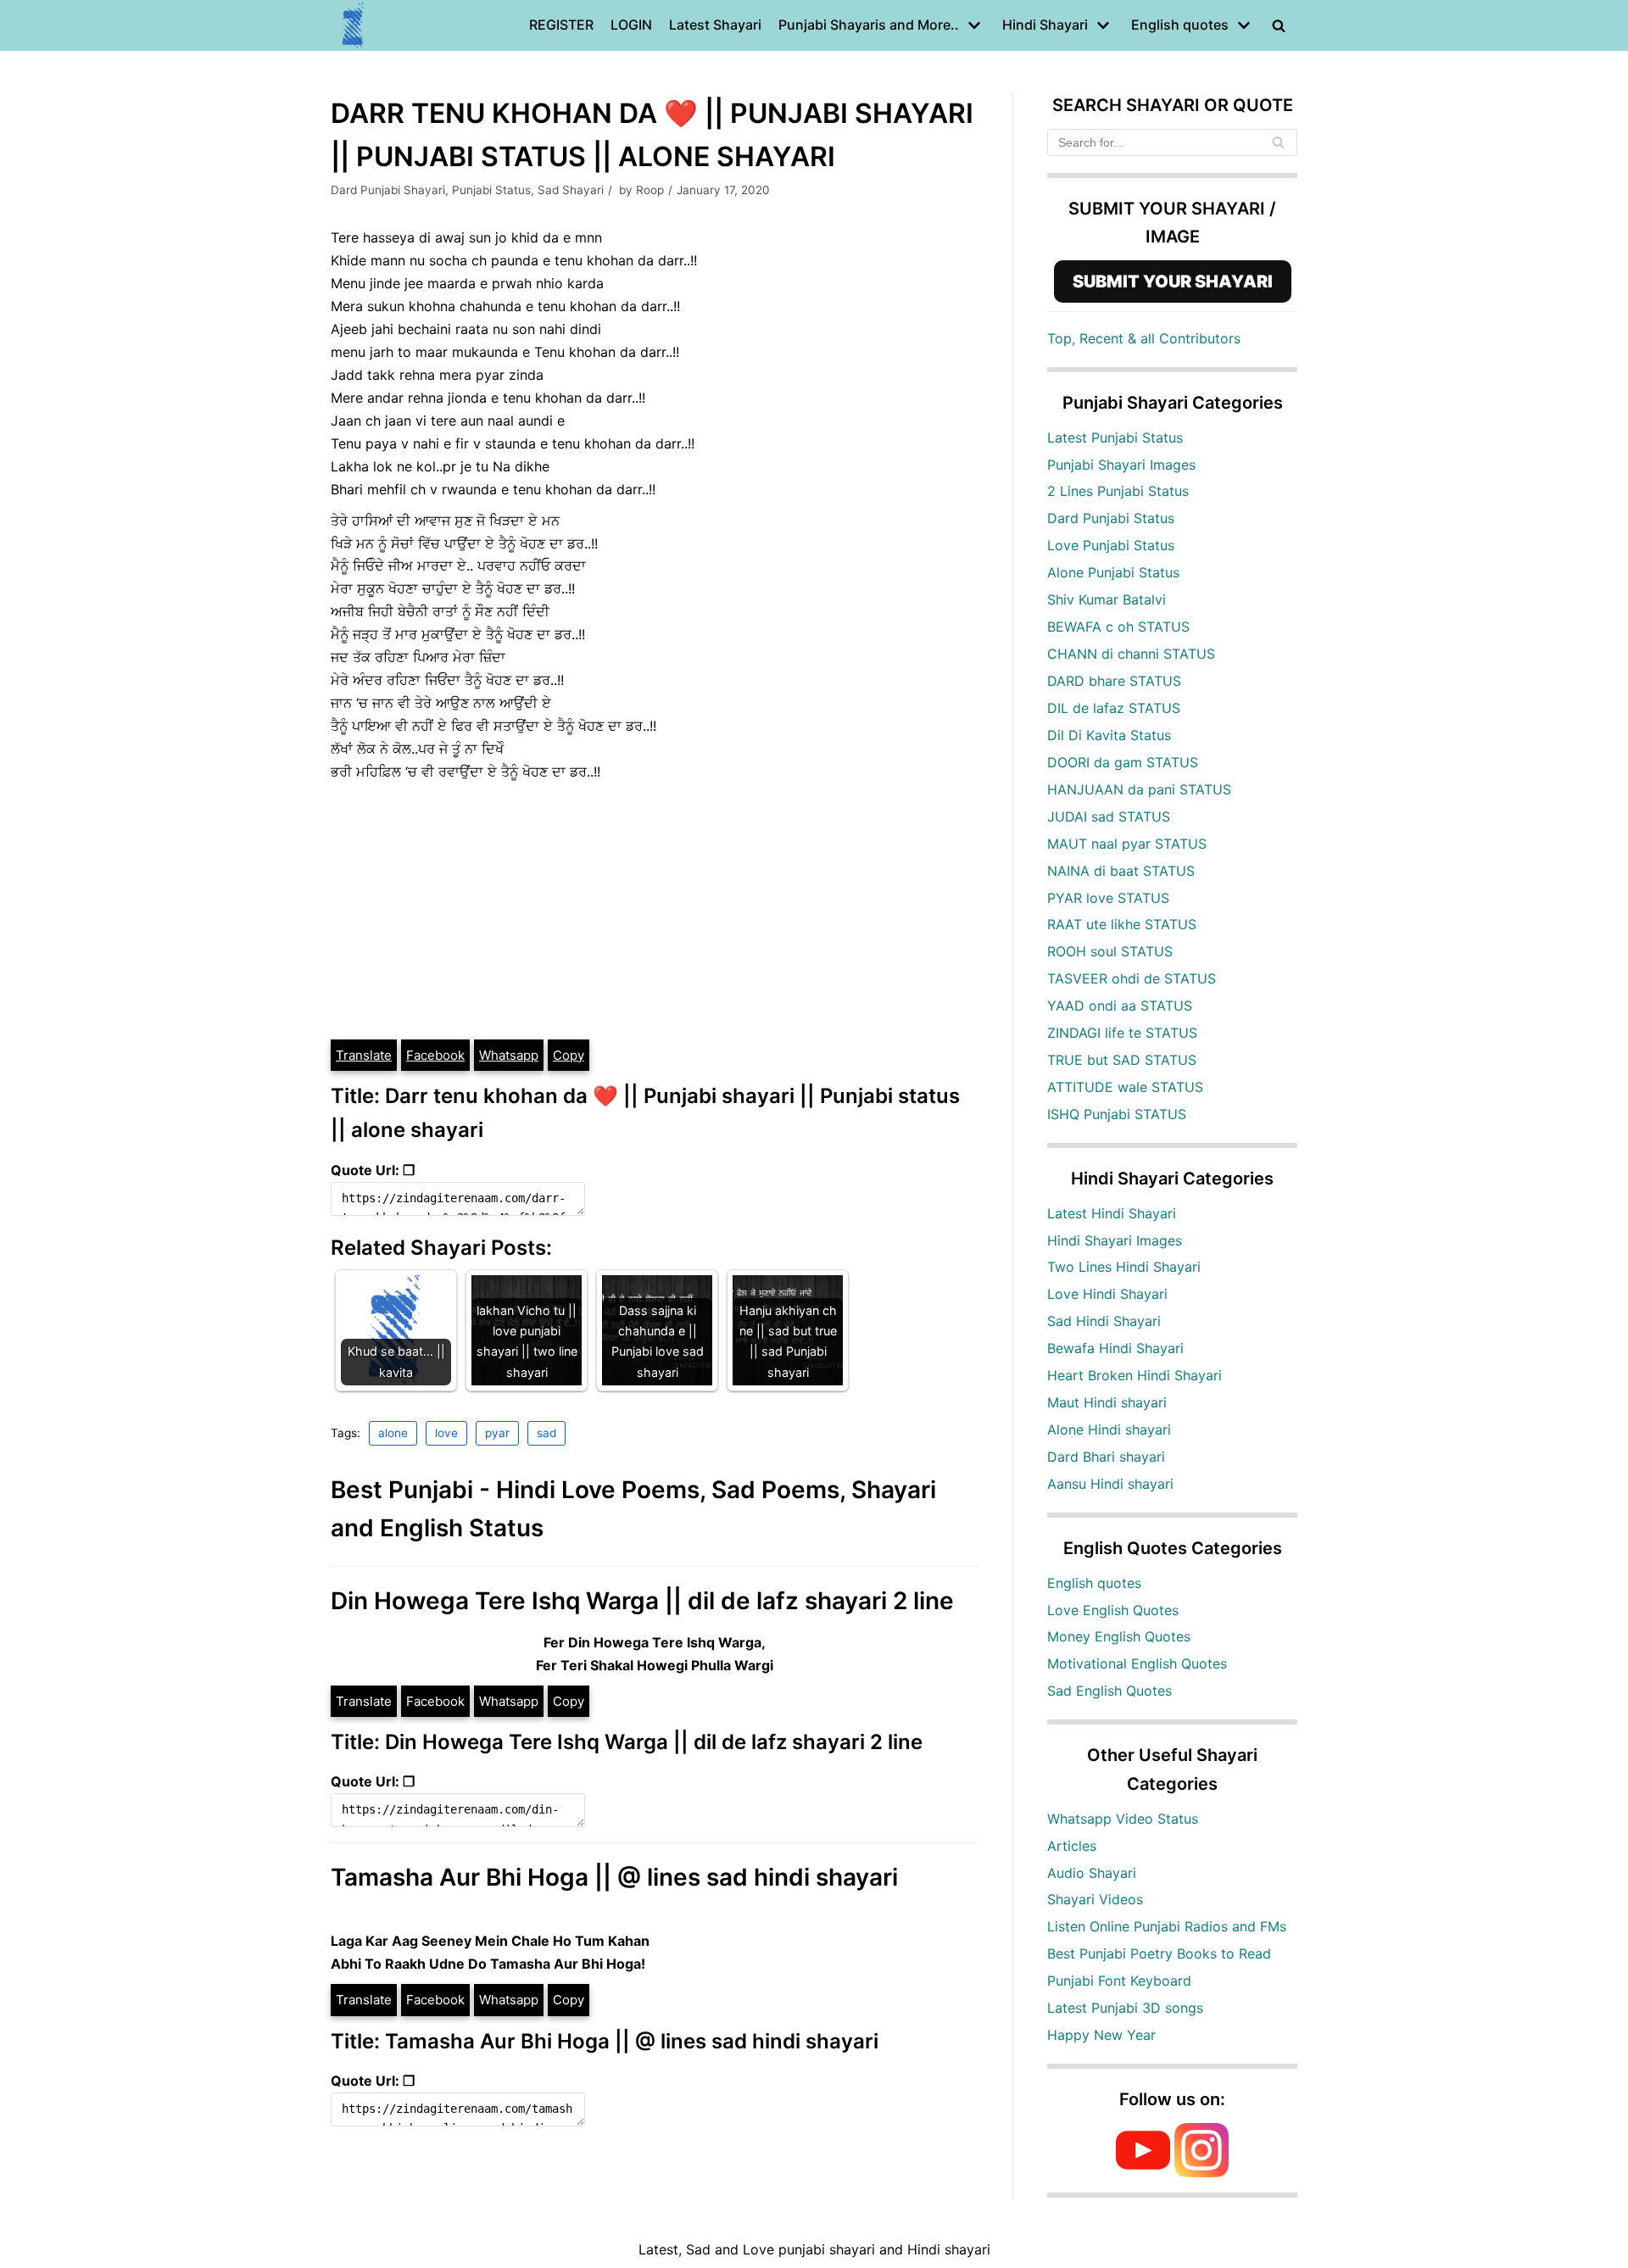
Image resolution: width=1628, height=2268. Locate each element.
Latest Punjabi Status (1115, 437)
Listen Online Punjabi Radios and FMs (1167, 1926)
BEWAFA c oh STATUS (1118, 627)
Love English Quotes (1113, 1610)
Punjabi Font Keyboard (1119, 1981)
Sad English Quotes (1109, 1691)
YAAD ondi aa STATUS (1120, 1006)
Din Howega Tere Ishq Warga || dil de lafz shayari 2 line (642, 1601)
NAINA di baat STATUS (1121, 871)
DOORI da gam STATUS (1123, 762)
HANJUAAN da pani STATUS (1139, 789)
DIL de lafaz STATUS (1114, 708)
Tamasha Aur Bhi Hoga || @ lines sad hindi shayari (614, 1877)
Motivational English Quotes (1137, 1663)
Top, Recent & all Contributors (1144, 338)
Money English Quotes (1119, 1636)
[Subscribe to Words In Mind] (1143, 2172)
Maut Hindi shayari (1107, 1402)
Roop (650, 190)
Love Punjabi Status (1111, 545)
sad (546, 1433)
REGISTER (561, 25)
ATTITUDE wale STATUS (1125, 1087)
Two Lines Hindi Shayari (1124, 1267)
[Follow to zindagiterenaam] (1201, 2172)
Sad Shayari (571, 190)
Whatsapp (509, 1055)
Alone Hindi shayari (1109, 1429)
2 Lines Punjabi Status (1118, 491)
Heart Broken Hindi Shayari (1135, 1375)
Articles (1072, 1846)
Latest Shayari (715, 25)
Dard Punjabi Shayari (388, 190)
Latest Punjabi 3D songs (1125, 2008)
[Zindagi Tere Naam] (354, 25)
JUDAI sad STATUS (1109, 816)
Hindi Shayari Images (1115, 1240)
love (446, 1433)
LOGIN (631, 25)
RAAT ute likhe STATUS (1122, 924)
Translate (364, 1055)
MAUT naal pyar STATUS (1127, 844)
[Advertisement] (655, 911)
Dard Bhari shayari (1106, 1457)
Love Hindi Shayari (1107, 1294)
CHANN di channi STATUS (1131, 654)
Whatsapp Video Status (1123, 1819)
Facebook (435, 1055)
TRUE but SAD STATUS (1122, 1060)
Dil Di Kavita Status (1109, 735)
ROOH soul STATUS (1110, 951)
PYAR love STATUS (1108, 898)
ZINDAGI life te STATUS (1122, 1033)
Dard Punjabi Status (1111, 518)
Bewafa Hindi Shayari (1115, 1348)
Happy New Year (1101, 2035)
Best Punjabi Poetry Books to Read (1159, 1953)
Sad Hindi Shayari (1104, 1321)
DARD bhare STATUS (1114, 681)
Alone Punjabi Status (1113, 572)
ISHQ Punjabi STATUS (1117, 1114)
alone (393, 1433)
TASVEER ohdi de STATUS (1132, 978)
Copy (569, 1055)
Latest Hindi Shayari (1112, 1213)
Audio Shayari (1092, 1873)
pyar (497, 1433)
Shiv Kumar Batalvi (1107, 599)
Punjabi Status (491, 190)
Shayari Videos (1095, 1899)
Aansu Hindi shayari (1110, 1484)
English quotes (1094, 1583)
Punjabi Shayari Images (1121, 465)
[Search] (1278, 142)
